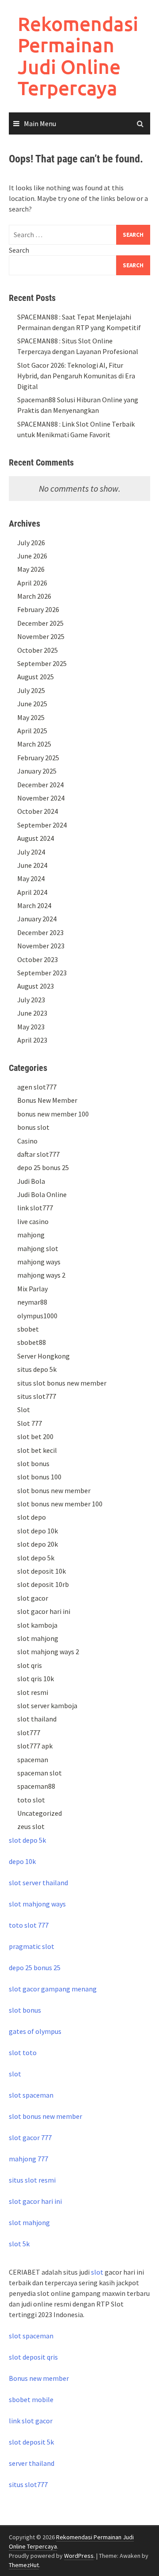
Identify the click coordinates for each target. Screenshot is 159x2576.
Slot (24, 1409)
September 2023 (42, 973)
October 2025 (38, 650)
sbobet (28, 1329)
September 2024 (42, 825)
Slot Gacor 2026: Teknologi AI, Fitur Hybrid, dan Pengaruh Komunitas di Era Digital (76, 376)
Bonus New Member (47, 1100)
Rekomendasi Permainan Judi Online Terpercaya (78, 56)
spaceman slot (40, 1773)
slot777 (29, 1733)
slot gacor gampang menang (53, 1989)
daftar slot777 (38, 1154)
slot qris (30, 1665)
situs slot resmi (32, 2180)
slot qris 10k (36, 1679)
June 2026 (32, 556)
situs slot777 (37, 1396)
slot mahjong (38, 1638)
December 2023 (40, 932)
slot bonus (33, 1463)
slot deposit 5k (31, 2442)
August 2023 (36, 986)
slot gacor (33, 1598)
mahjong (31, 1235)
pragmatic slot (32, 1946)
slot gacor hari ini (44, 1611)
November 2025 (41, 636)
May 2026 (31, 569)
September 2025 (42, 663)
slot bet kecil (37, 1450)
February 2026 (38, 609)
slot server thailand (38, 1883)
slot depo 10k (38, 1531)
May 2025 (31, 717)
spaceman (33, 1760)
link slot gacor (31, 2421)
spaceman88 (36, 1786)
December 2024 (40, 785)
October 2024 (38, 811)
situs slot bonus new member (62, 1383)
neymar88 (32, 1302)
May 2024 (31, 878)
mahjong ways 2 (41, 1275)
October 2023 (38, 959)
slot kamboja (37, 1625)
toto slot (31, 1800)
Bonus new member (39, 2378)
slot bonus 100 (39, 1477)
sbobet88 (32, 1342)
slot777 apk (35, 1746)
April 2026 (32, 583)
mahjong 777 (28, 2159)
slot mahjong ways (37, 1904)
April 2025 (32, 731)
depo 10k (22, 1861)
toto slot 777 (29, 1925)
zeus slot (31, 1826)
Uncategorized (40, 1813)
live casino (33, 1221)
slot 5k (19, 2244)
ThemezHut (24, 2565)
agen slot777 (37, 1087)
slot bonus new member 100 (60, 1504)
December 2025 (40, 623)
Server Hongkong (44, 1356)
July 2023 (31, 1000)
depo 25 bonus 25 (43, 1167)
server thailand (32, 2463)
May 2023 (31, 1027)
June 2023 (32, 1013)
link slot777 (35, 1208)
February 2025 (38, 758)
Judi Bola (31, 1181)
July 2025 (31, 690)
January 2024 (37, 919)
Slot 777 (30, 1423)
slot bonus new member (54, 1490)
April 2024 (32, 892)
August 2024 (36, 838)
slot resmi (33, 1692)
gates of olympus (35, 2031)
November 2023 (41, 946)
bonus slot (33, 1127)
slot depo (32, 1517)
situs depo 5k (37, 1369)
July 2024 (31, 852)
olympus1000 (37, 1316)
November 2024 (41, 798)
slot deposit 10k (42, 1571)
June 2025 (32, 704)
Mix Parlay (32, 1289)
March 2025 (34, 744)
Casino (27, 1141)
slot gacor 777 (30, 2137)
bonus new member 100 (53, 1114)
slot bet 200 (35, 1436)
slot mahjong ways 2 (48, 1652)
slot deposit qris (33, 2357)
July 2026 (31, 543)
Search (19, 250)
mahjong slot (38, 1248)
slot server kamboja (47, 1706)
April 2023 (32, 1040)
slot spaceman (31, 2095)
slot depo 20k (38, 1544)
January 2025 (37, 771)
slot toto (23, 2052)
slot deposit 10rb (43, 1584)
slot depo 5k (36, 1558)
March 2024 (34, 905)
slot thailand (37, 1719)
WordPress (79, 2556)
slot (15, 2074)
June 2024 (32, 865)
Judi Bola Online (42, 1194)
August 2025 (36, 677)
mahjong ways (39, 1262)
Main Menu (40, 123)
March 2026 (34, 596)
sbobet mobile (31, 2399)
